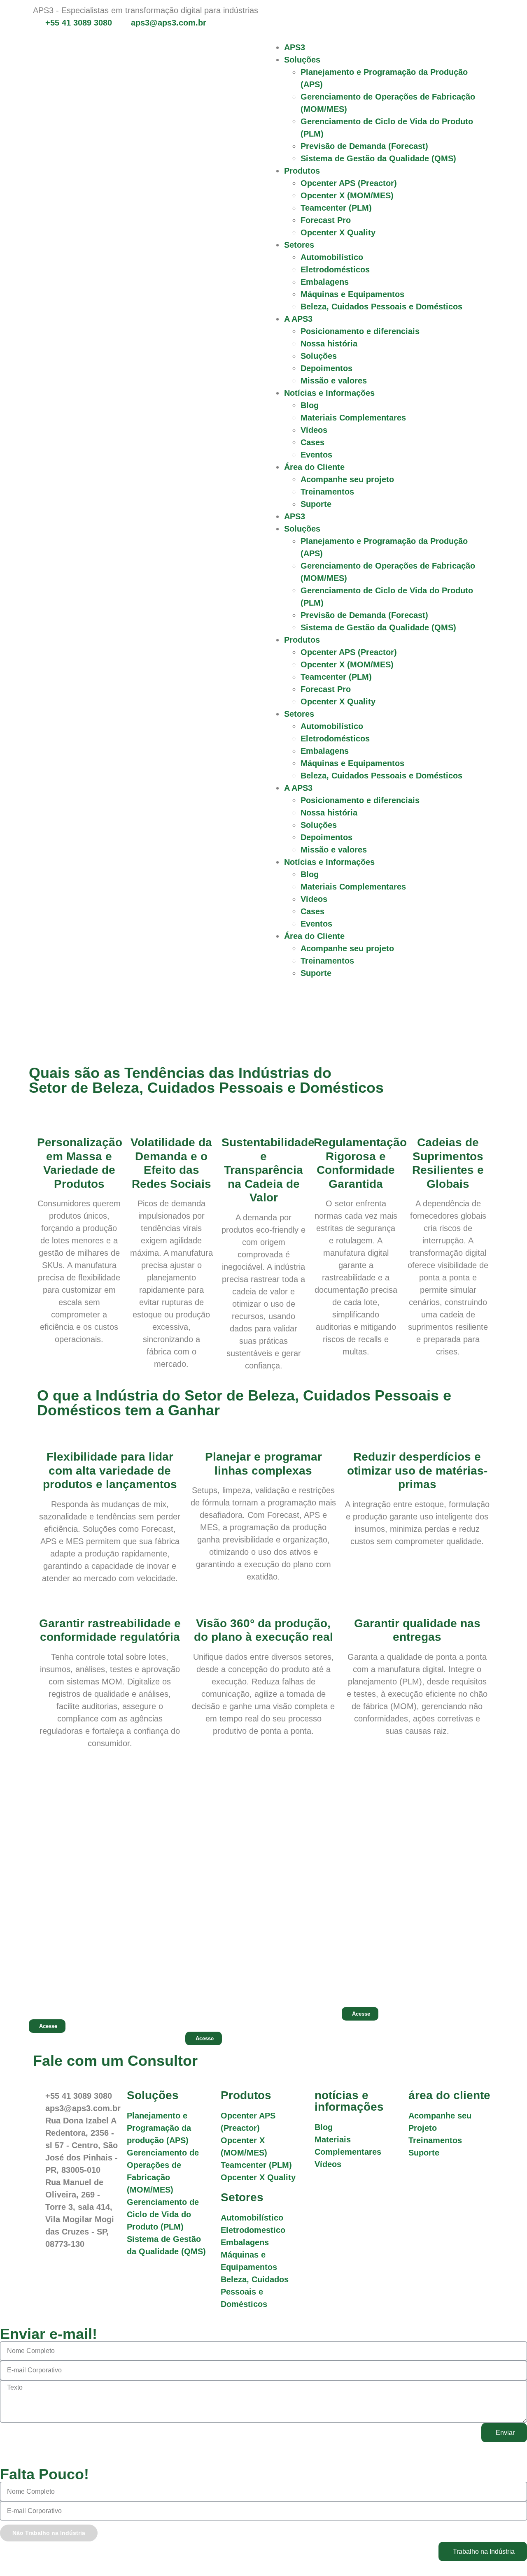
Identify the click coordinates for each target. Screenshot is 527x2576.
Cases (312, 442)
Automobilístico (332, 257)
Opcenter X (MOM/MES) (347, 195)
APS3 (295, 47)
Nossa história (329, 344)
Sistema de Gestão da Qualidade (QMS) (378, 158)
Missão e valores (334, 381)
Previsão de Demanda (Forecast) (364, 146)
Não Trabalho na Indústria (49, 2533)
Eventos (316, 455)
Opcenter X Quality (338, 232)
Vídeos (314, 430)
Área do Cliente (314, 467)
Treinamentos (327, 492)
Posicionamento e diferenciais (360, 331)
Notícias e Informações (329, 393)
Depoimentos (326, 368)
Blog (310, 405)
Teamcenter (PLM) (336, 208)
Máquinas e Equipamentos (352, 294)
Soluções (302, 60)
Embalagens (325, 282)
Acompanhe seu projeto (347, 479)
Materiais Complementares (353, 418)
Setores (299, 245)
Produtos (302, 171)
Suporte (316, 504)
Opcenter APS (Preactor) (349, 183)
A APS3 (298, 319)
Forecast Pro (326, 220)
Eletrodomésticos (335, 269)
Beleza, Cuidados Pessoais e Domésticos (381, 307)
